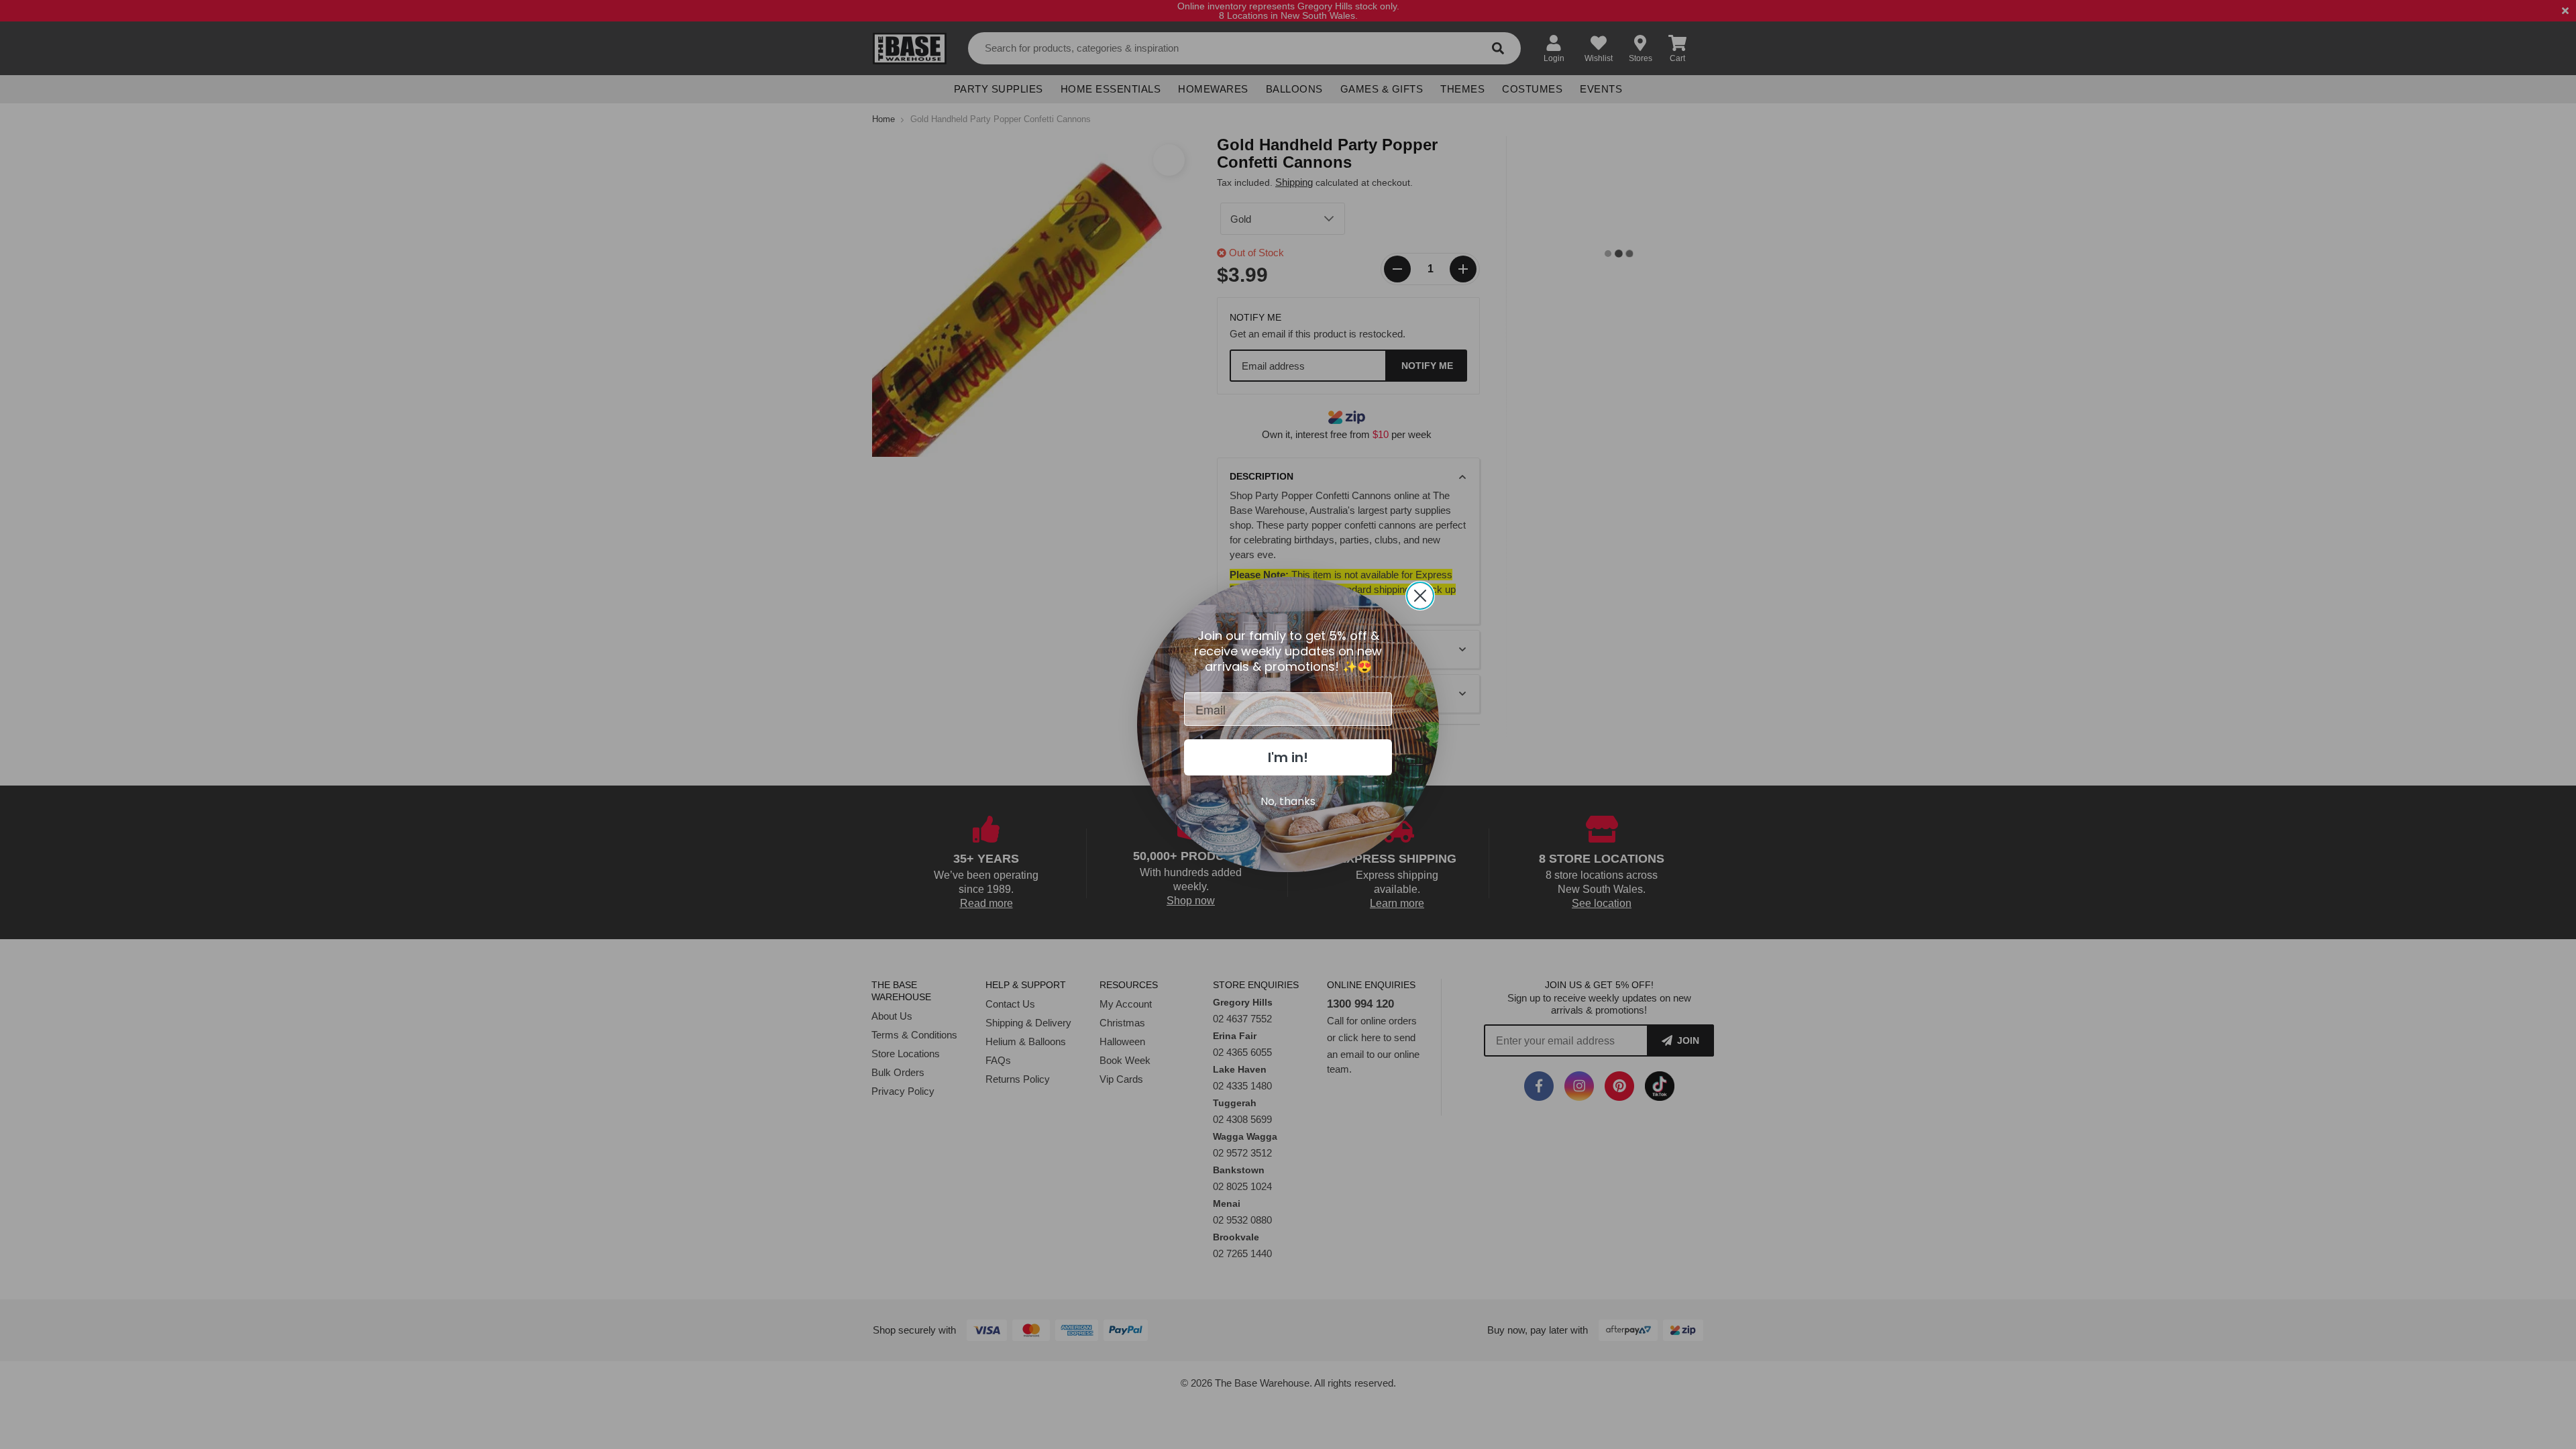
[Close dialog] (1420, 596)
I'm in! (1288, 757)
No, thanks (1288, 801)
